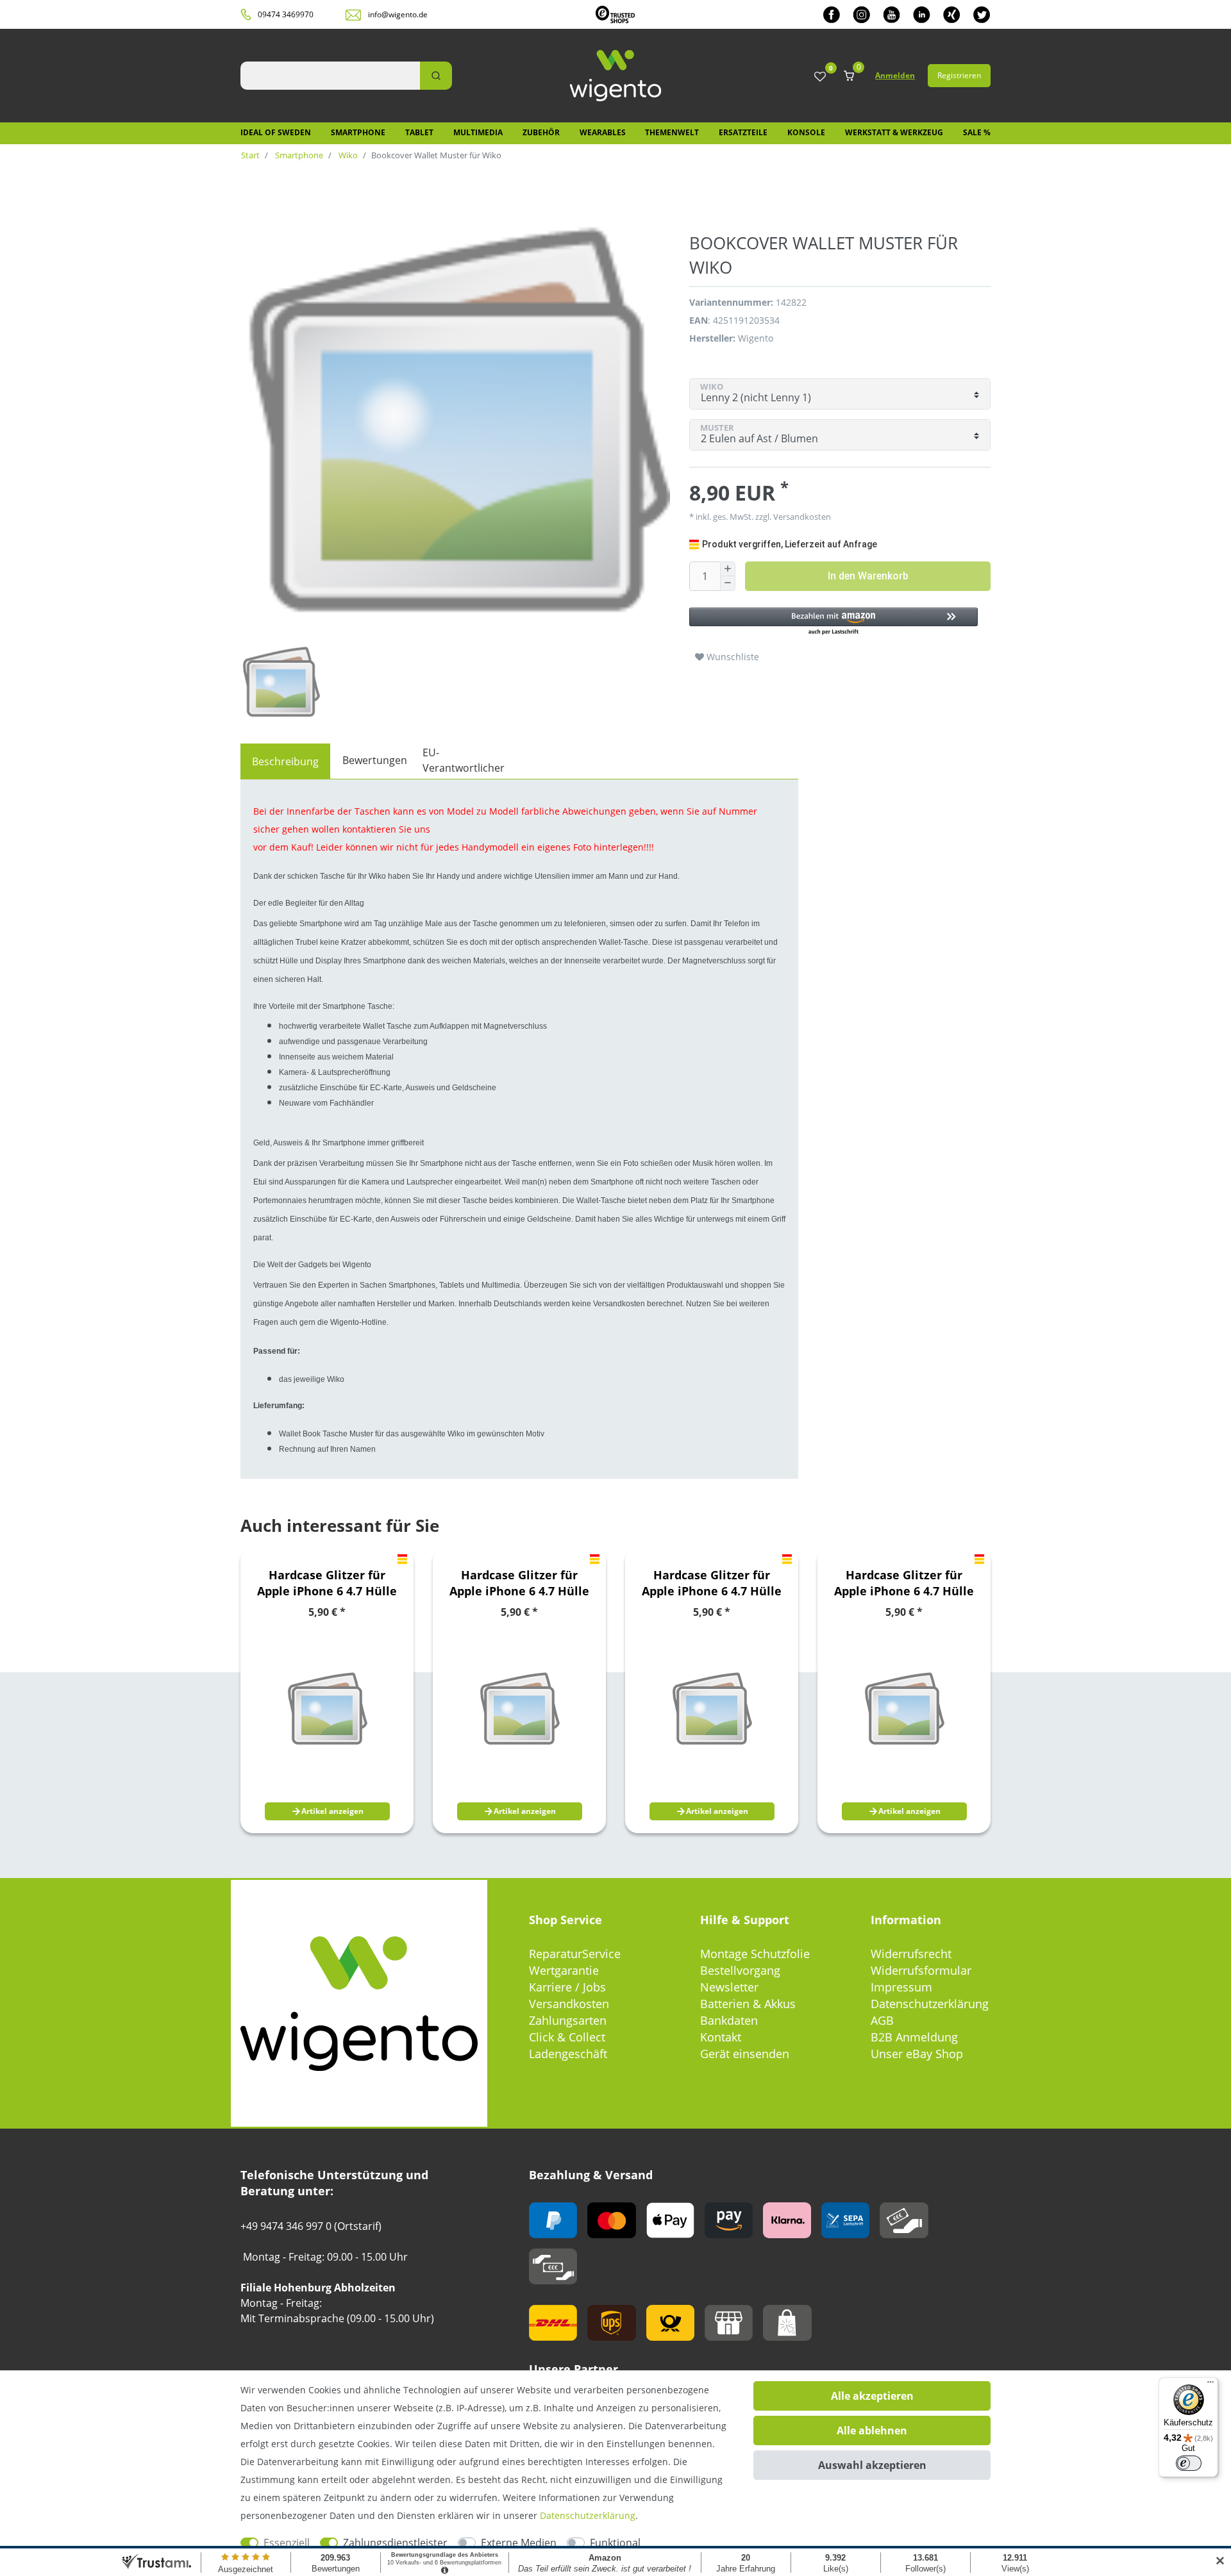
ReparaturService (575, 1954)
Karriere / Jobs (567, 1987)
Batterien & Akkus (748, 2004)
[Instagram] (861, 14)
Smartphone (358, 132)
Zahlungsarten (568, 2020)
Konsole (806, 132)
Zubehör (541, 132)
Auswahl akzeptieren (872, 2465)
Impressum (901, 1987)
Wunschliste (732, 657)
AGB (882, 2020)
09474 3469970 (286, 14)
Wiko (347, 155)
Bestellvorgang (740, 1970)
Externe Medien (519, 2543)
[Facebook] (832, 14)
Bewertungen (375, 760)
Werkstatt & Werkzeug (894, 132)
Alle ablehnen (872, 2431)
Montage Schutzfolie (755, 1954)
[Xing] (952, 14)
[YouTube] (892, 14)
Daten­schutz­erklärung (588, 2515)
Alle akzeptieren (872, 2396)
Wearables (603, 132)
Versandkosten (569, 2004)
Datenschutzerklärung (930, 2004)
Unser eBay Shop (917, 2054)
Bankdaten (729, 2020)
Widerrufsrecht (911, 1954)
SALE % (977, 132)
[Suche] (436, 76)
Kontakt (721, 2037)
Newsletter (729, 1987)
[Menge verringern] (728, 584)
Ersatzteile (743, 132)
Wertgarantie (564, 1970)
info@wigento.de (398, 14)
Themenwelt (672, 132)
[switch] (1189, 2463)
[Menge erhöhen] (728, 569)
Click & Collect (567, 2037)
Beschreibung (285, 761)
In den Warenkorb (868, 576)
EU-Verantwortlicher (464, 760)
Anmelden (895, 75)
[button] (833, 622)
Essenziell (287, 2543)
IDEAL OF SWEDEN (276, 132)
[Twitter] (982, 14)
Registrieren (959, 75)
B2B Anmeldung (914, 2037)
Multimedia (478, 132)
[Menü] (1210, 2385)
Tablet (419, 132)
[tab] (285, 761)
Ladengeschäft (568, 2054)
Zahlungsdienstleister (395, 2543)
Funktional (615, 2543)
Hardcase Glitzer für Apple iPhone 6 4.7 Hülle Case (327, 1583)
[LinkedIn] (922, 14)
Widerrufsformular (921, 1970)
